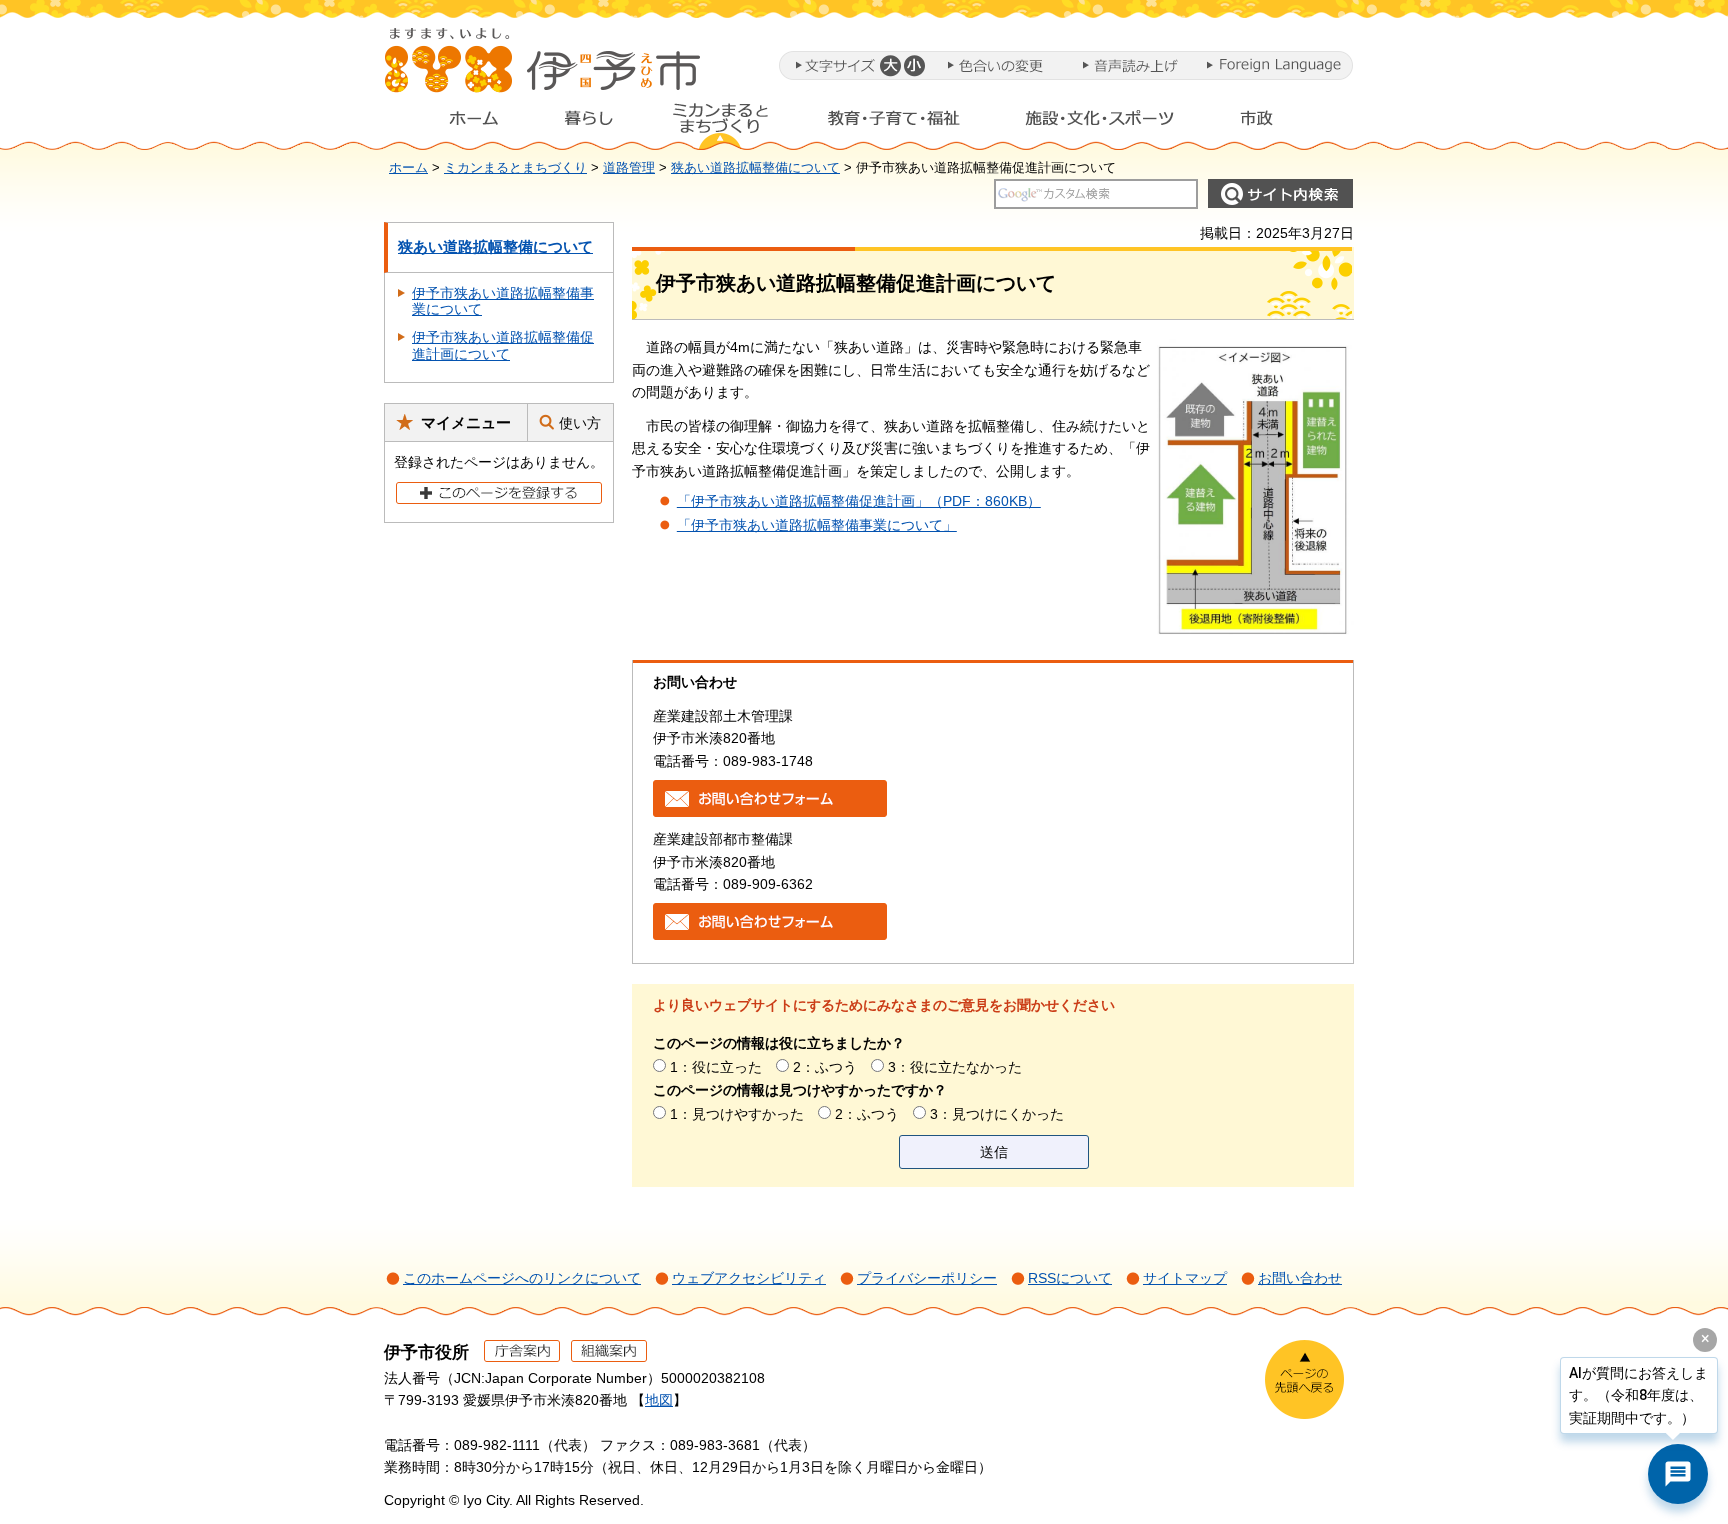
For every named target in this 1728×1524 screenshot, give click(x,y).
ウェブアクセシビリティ (749, 1278)
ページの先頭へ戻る (1304, 1379)
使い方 (580, 423)
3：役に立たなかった (955, 1067)
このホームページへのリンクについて (522, 1278)
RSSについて (1070, 1278)
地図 (659, 1400)
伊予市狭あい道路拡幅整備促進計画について (503, 345)
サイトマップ (1185, 1278)
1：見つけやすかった (737, 1114)
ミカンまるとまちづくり (720, 123)
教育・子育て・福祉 (894, 123)
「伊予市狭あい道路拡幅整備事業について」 (817, 525)
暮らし (589, 123)
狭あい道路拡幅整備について (755, 168)
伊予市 (544, 69)
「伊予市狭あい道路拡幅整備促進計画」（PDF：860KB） (859, 501)
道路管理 (629, 168)
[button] (889, 65)
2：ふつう (825, 1067)
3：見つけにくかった (997, 1114)
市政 (1275, 123)
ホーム (458, 123)
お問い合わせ (1300, 1278)
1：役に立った (716, 1067)
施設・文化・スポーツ (1100, 123)
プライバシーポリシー (927, 1278)
